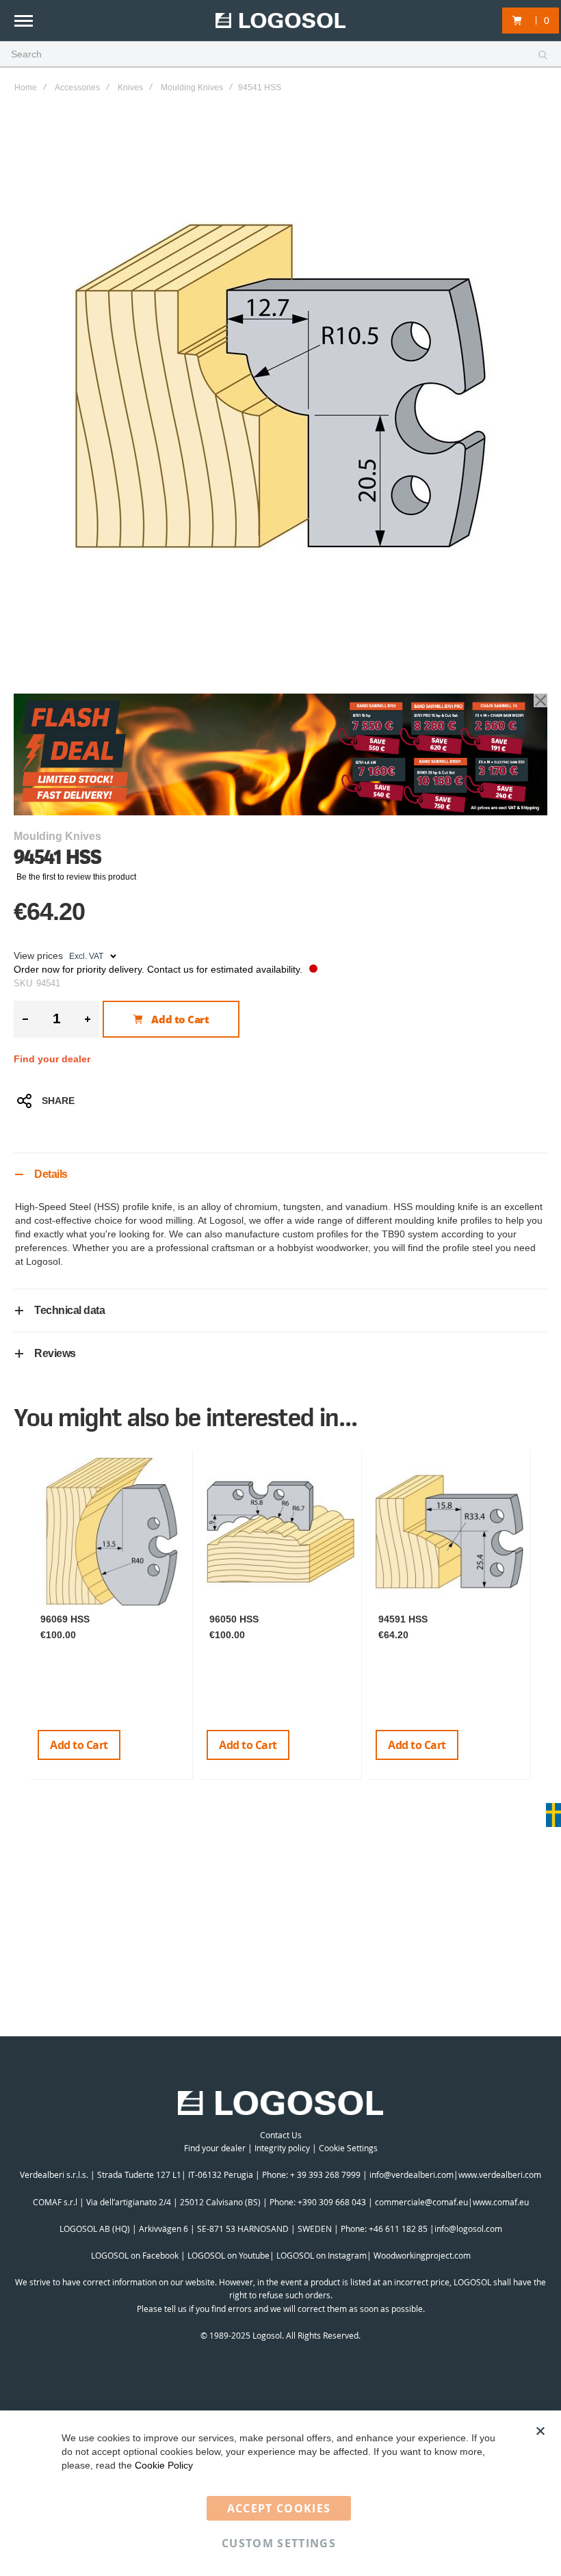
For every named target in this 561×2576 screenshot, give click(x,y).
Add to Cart (79, 1745)
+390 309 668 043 (332, 2202)
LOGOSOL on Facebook (135, 2255)
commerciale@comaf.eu (421, 2202)
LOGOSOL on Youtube (229, 2255)
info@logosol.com (468, 2229)
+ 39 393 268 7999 (325, 2174)
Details (51, 1174)
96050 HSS (234, 1619)
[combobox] (280, 55)
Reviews (55, 1353)
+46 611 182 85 (398, 2229)
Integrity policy (282, 2148)
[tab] (280, 1174)
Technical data (69, 1310)
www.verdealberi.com (500, 2174)
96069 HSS (65, 1619)
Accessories (77, 88)
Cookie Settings (348, 2148)
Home (26, 88)
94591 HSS (403, 1619)
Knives (130, 88)
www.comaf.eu (501, 2202)
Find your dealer (52, 1059)
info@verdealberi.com (412, 2174)
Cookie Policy (164, 2465)
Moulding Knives (192, 88)
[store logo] (280, 21)
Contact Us (281, 2135)
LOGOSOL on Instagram (322, 2255)
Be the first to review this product (76, 877)
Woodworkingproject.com (422, 2255)
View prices (38, 956)
